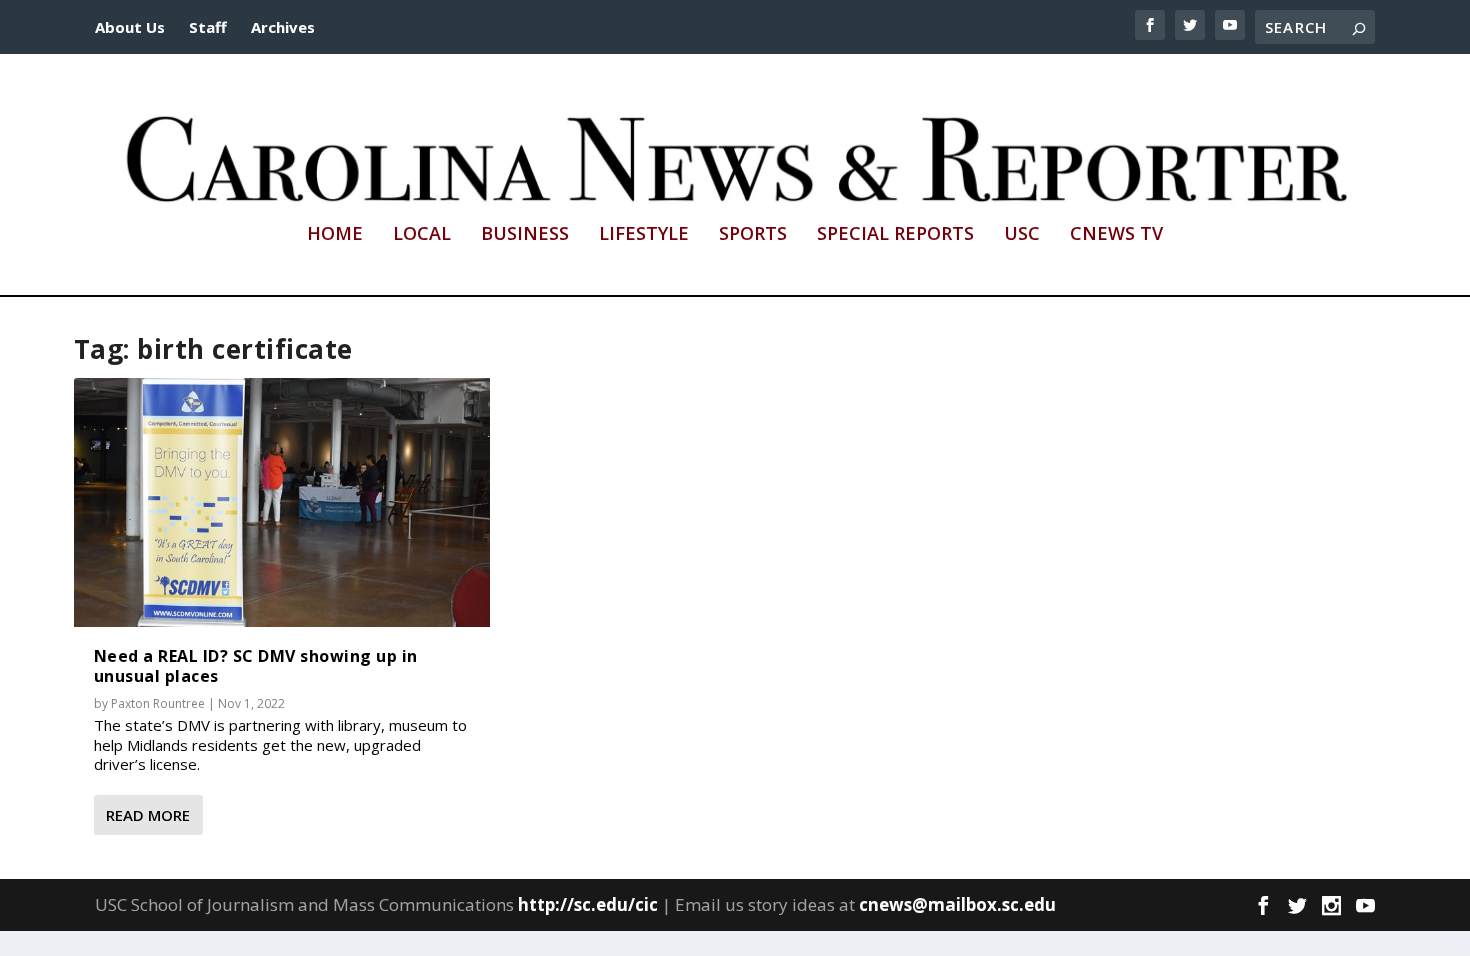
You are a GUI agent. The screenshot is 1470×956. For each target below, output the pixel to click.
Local (422, 235)
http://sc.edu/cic (588, 904)
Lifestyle (644, 235)
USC (1022, 235)
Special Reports (895, 235)
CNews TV (1116, 235)
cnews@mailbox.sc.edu (957, 904)
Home (335, 235)
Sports (753, 235)
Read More (148, 815)
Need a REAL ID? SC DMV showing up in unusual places (256, 665)
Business (525, 235)
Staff (208, 27)
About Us (130, 27)
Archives (283, 27)
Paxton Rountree (158, 703)
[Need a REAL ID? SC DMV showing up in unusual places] (282, 503)
